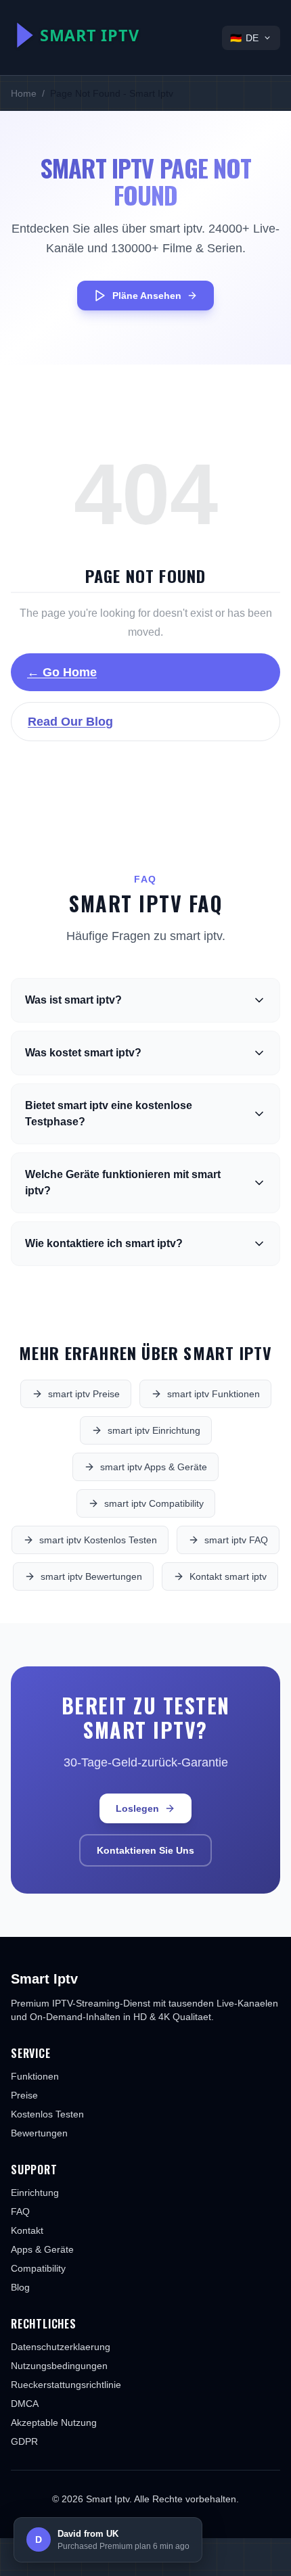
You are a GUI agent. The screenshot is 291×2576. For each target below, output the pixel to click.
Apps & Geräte (42, 2249)
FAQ (20, 2211)
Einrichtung (35, 2193)
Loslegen (137, 1808)
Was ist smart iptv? (73, 1000)
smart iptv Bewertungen (91, 1576)
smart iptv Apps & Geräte (154, 1467)
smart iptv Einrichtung (154, 1430)
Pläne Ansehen (147, 296)
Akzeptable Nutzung (54, 2422)
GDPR (24, 2441)
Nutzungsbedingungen (59, 2366)
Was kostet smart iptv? (83, 1053)
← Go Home (62, 672)
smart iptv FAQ (236, 1540)
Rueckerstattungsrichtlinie (66, 2385)
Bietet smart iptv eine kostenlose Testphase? (109, 1114)
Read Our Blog (70, 722)
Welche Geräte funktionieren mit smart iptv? (123, 1182)
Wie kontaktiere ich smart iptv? (104, 1243)
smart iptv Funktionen (214, 1394)
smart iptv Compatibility (154, 1503)
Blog (20, 2287)
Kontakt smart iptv (228, 1576)
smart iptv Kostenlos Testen (98, 1540)
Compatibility (38, 2268)
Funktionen (35, 2076)
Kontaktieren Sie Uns (145, 1850)
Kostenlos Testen (47, 2114)
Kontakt (27, 2230)
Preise (24, 2095)
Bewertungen (39, 2133)
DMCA (25, 2404)
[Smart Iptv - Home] (106, 35)
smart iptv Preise (84, 1394)
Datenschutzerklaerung (61, 2347)
